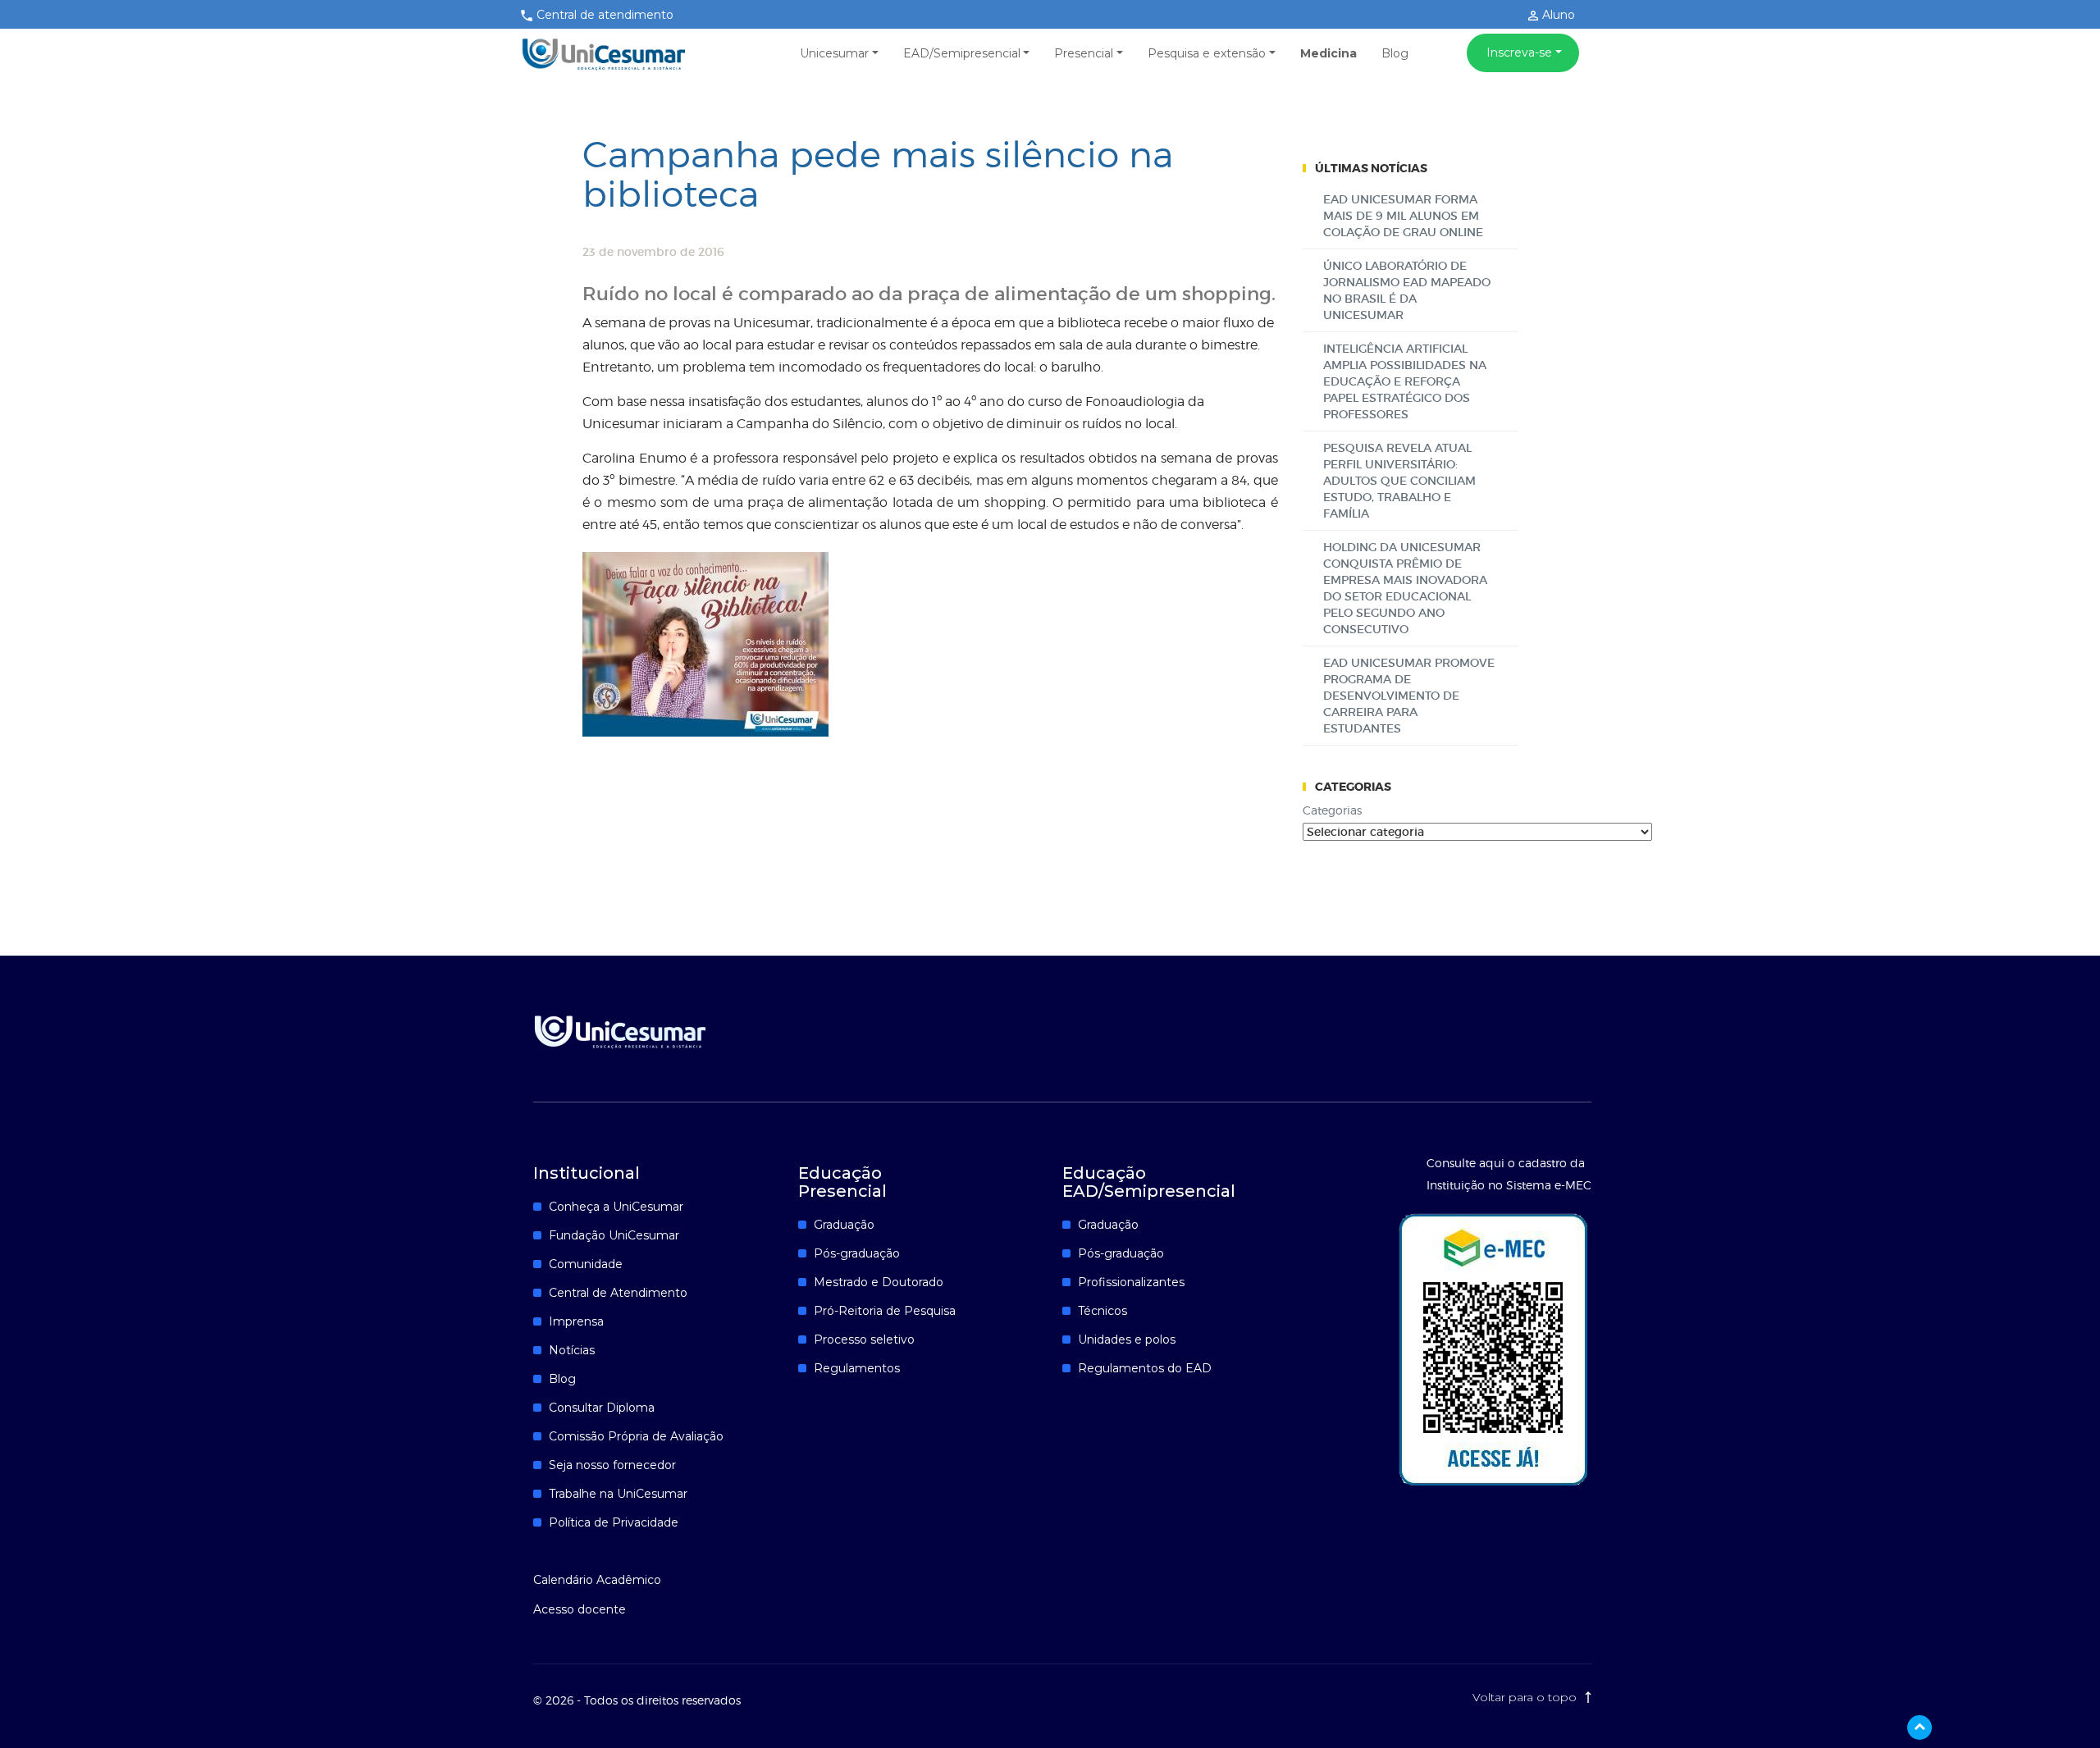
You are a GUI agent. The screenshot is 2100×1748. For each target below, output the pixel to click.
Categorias (1332, 810)
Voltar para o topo (1526, 1697)
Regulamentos (857, 1368)
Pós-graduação (857, 1253)
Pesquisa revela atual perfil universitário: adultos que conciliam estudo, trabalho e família (1399, 481)
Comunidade (586, 1264)
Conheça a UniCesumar (616, 1207)
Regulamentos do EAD (1145, 1368)
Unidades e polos (1127, 1340)
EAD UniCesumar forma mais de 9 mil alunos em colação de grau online (1403, 216)
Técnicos (1102, 1311)
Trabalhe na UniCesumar (618, 1494)
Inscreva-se (1519, 52)
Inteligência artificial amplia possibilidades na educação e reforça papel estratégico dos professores (1405, 381)
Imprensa (576, 1321)
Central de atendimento (605, 15)
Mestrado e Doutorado (879, 1282)
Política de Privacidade (614, 1522)
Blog (1395, 53)
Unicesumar (834, 53)
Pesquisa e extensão (1207, 53)
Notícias (572, 1350)
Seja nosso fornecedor (612, 1465)
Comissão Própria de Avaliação (636, 1436)
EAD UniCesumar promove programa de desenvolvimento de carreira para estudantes (1409, 696)
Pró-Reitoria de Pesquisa (885, 1311)
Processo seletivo (864, 1340)
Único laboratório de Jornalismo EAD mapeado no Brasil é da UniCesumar (1407, 290)
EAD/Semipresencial (962, 53)
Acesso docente (580, 1609)
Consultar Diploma (602, 1408)
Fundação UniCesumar (614, 1235)
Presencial (1084, 53)
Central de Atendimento (618, 1293)
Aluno (1557, 15)
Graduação (844, 1225)
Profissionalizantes (1131, 1282)
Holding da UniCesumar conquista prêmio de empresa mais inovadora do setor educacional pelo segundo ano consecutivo (1405, 588)
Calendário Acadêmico (597, 1580)
